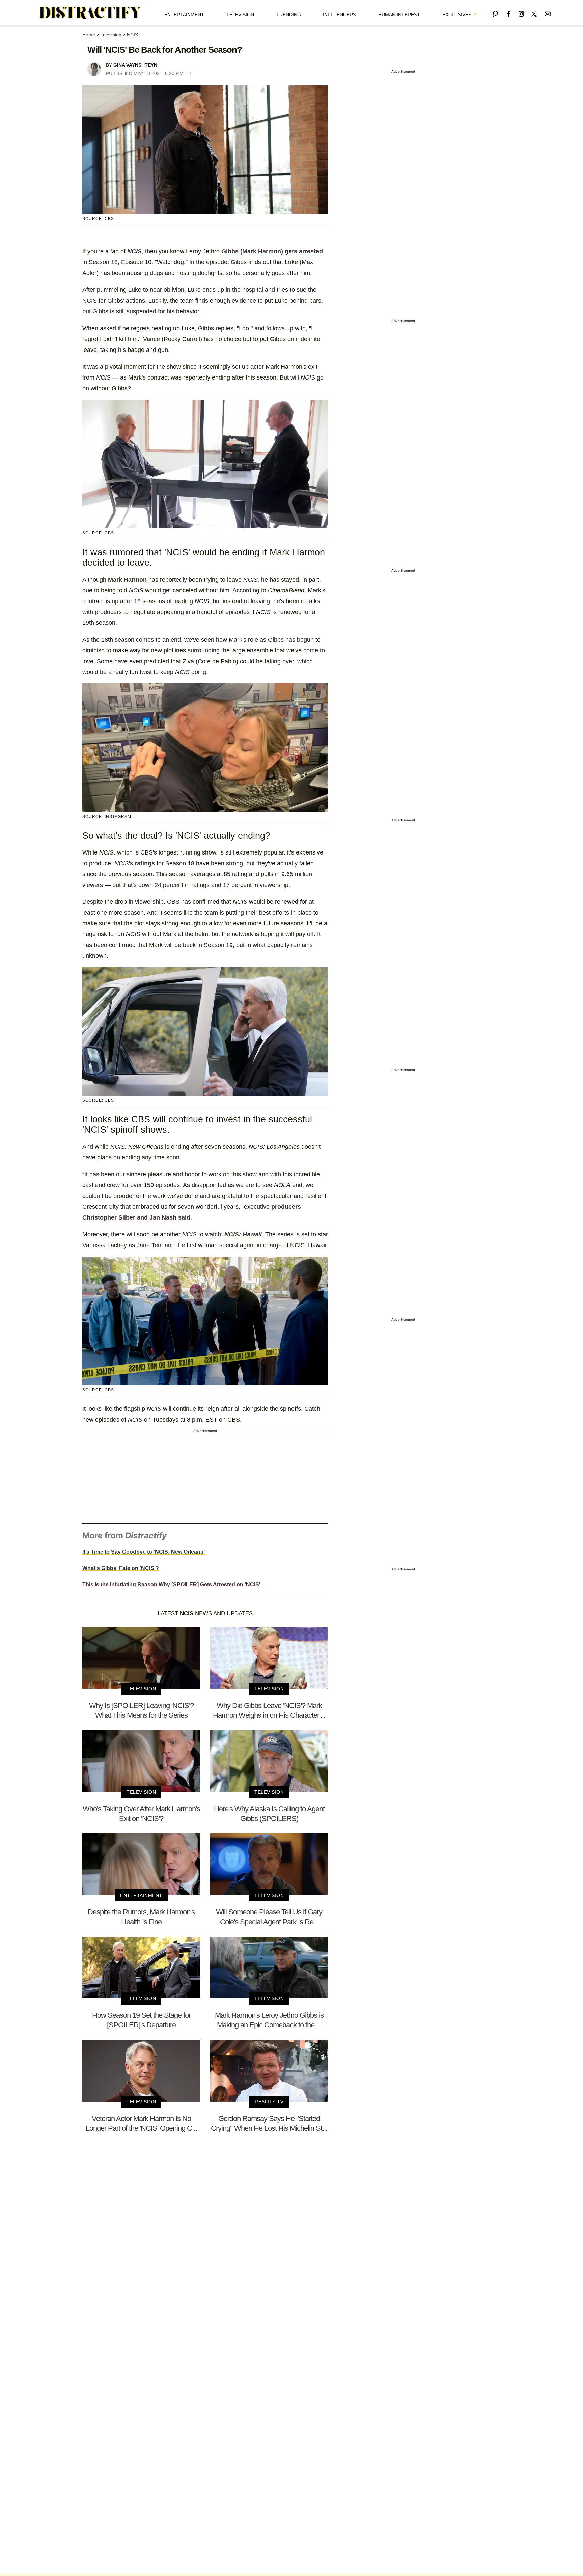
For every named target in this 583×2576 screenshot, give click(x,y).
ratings (145, 863)
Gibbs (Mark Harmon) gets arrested (272, 251)
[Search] (495, 13)
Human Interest (399, 15)
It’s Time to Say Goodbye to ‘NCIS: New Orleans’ (144, 1552)
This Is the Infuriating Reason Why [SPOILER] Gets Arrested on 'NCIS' (171, 1584)
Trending (289, 15)
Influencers (339, 15)
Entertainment (184, 15)
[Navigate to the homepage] (91, 13)
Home (89, 35)
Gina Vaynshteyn (135, 65)
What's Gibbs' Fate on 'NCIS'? (121, 1568)
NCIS (132, 35)
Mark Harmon (127, 580)
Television (240, 15)
